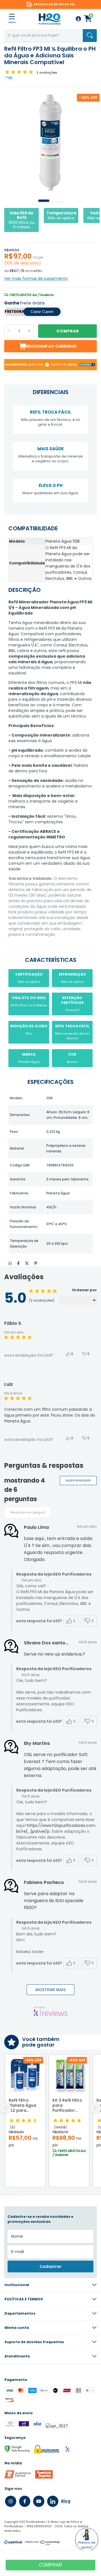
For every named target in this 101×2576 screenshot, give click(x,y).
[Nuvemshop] (43, 2544)
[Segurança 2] (44, 2477)
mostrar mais (50, 1990)
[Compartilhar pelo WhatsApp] (10, 1263)
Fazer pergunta (78, 1481)
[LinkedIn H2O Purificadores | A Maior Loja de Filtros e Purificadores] (53, 2501)
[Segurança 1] (18, 2477)
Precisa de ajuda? (87, 2545)
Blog (66, 2501)
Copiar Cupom (42, 312)
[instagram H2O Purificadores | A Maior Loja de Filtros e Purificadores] (11, 2501)
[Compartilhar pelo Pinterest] (36, 1263)
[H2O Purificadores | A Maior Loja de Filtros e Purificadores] (49, 19)
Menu (12, 22)
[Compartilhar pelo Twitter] (27, 1263)
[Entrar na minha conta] (78, 19)
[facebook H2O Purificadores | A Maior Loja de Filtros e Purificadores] (25, 2501)
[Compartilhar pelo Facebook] (18, 1263)
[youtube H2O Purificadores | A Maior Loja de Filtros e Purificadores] (39, 2501)
